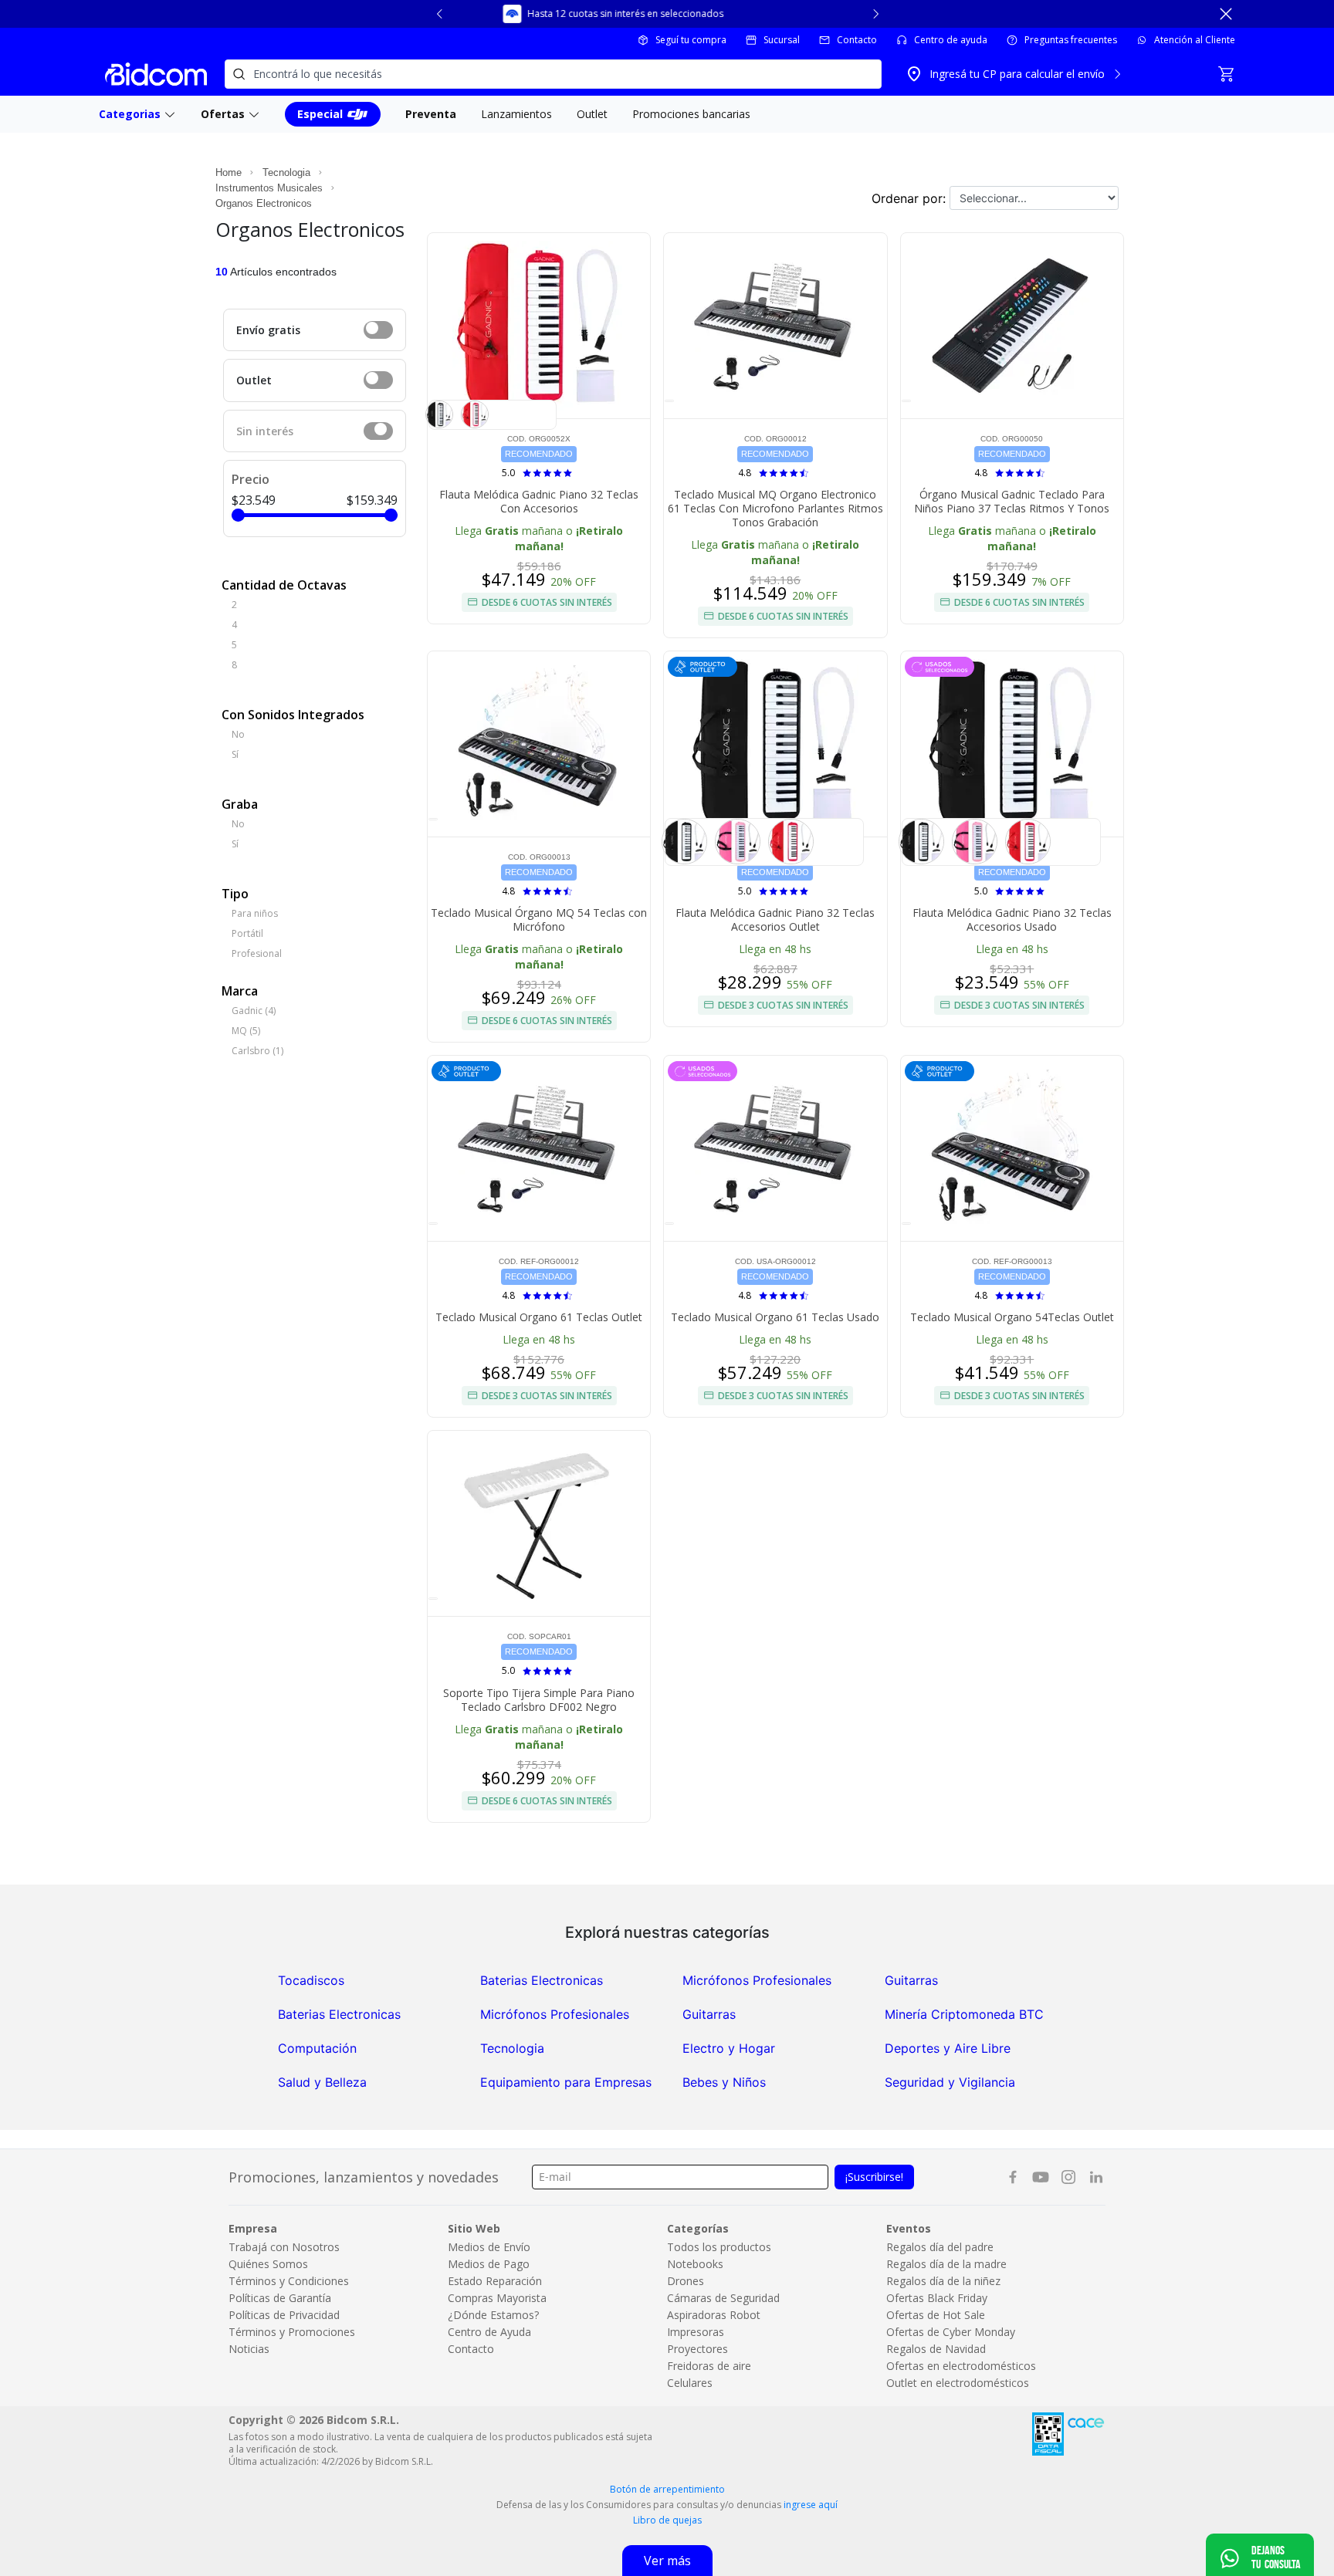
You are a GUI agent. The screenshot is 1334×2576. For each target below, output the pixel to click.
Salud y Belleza (322, 2082)
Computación (317, 2048)
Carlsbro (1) (257, 1051)
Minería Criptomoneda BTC (964, 2014)
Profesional (257, 953)
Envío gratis (268, 330)
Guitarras (911, 1980)
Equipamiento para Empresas (566, 2082)
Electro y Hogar (729, 2048)
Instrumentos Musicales (269, 188)
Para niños (255, 913)
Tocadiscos (311, 1980)
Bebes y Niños (724, 2082)
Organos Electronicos (264, 203)
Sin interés (265, 431)
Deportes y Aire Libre (948, 2048)
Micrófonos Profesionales (757, 1980)
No (238, 734)
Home (229, 172)
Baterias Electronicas (542, 1980)
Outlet (254, 380)
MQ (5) (246, 1031)
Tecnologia (286, 172)
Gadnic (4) (254, 1011)
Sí (235, 754)
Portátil (247, 933)
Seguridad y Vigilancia (950, 2082)
